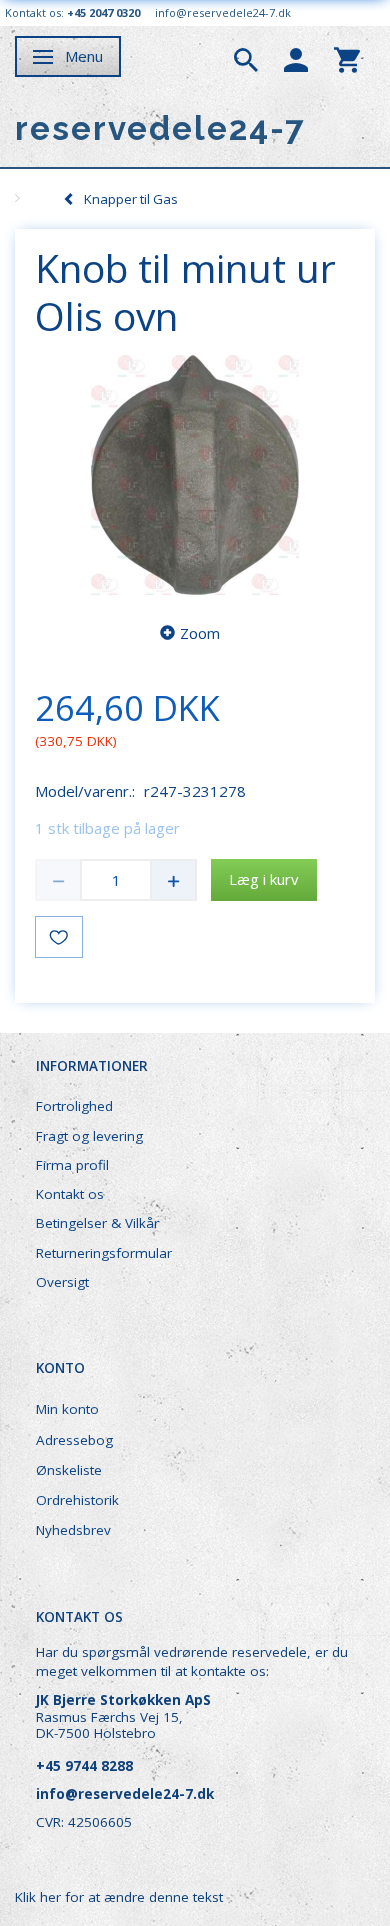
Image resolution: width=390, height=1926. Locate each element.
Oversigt (62, 1282)
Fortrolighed (74, 1106)
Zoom (200, 633)
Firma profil (72, 1165)
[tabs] (246, 58)
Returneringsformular (104, 1253)
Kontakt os (70, 1194)
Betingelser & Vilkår (97, 1223)
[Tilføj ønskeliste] (59, 937)
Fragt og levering (89, 1136)
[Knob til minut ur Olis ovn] (195, 475)
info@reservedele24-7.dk (223, 12)
